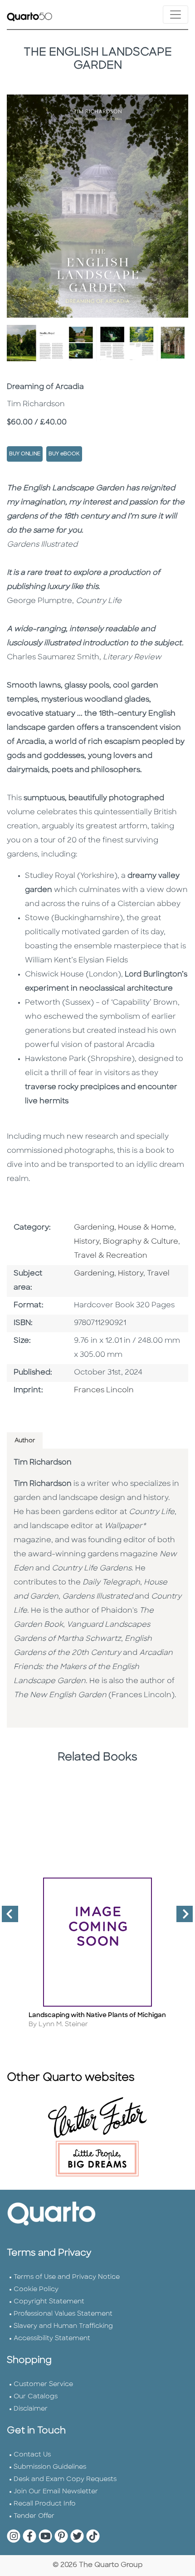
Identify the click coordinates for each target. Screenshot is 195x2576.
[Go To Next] (181, 1918)
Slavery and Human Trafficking (63, 2326)
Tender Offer (34, 2516)
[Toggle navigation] (175, 15)
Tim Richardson (43, 1463)
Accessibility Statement (52, 2339)
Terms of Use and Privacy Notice (67, 2277)
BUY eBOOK (64, 454)
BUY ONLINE (25, 454)
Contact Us (32, 2455)
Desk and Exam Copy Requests (65, 2479)
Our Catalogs (36, 2397)
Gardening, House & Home (124, 1228)
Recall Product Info (45, 2504)
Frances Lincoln (104, 1390)
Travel (158, 1274)
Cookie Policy (36, 2290)
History (131, 1274)
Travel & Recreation (111, 1256)
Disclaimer (31, 2409)
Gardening (94, 1274)
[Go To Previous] (6, 1918)
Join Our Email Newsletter (56, 2492)
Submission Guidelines (50, 2467)
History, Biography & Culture (126, 1242)
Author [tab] (25, 1441)
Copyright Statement (49, 2302)
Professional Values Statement (63, 2314)
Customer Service (43, 2384)
